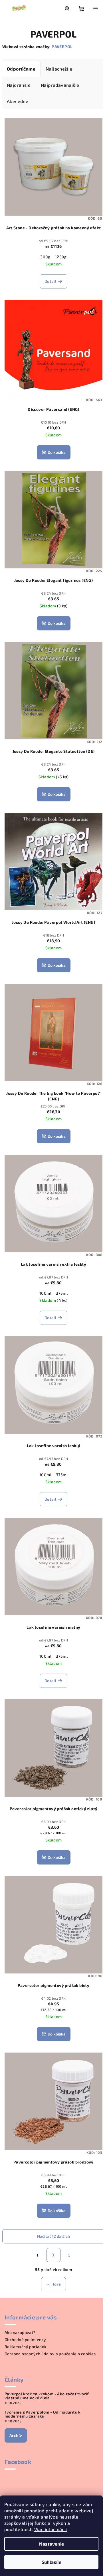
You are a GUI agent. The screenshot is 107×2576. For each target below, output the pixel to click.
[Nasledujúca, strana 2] (54, 2255)
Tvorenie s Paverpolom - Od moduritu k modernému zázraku (43, 2414)
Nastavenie (52, 2544)
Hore (56, 2284)
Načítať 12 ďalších (53, 2236)
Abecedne (18, 101)
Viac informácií (51, 2529)
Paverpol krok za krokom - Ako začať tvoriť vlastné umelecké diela (47, 2396)
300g (45, 257)
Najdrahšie (19, 85)
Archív (16, 2435)
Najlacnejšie (59, 69)
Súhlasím (52, 2562)
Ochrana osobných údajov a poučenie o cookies (50, 2354)
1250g (61, 257)
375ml (62, 1293)
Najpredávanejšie (60, 85)
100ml (45, 1293)
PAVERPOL (62, 47)
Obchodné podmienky (25, 2339)
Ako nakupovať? (20, 2332)
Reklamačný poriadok (26, 2347)
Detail (50, 281)
